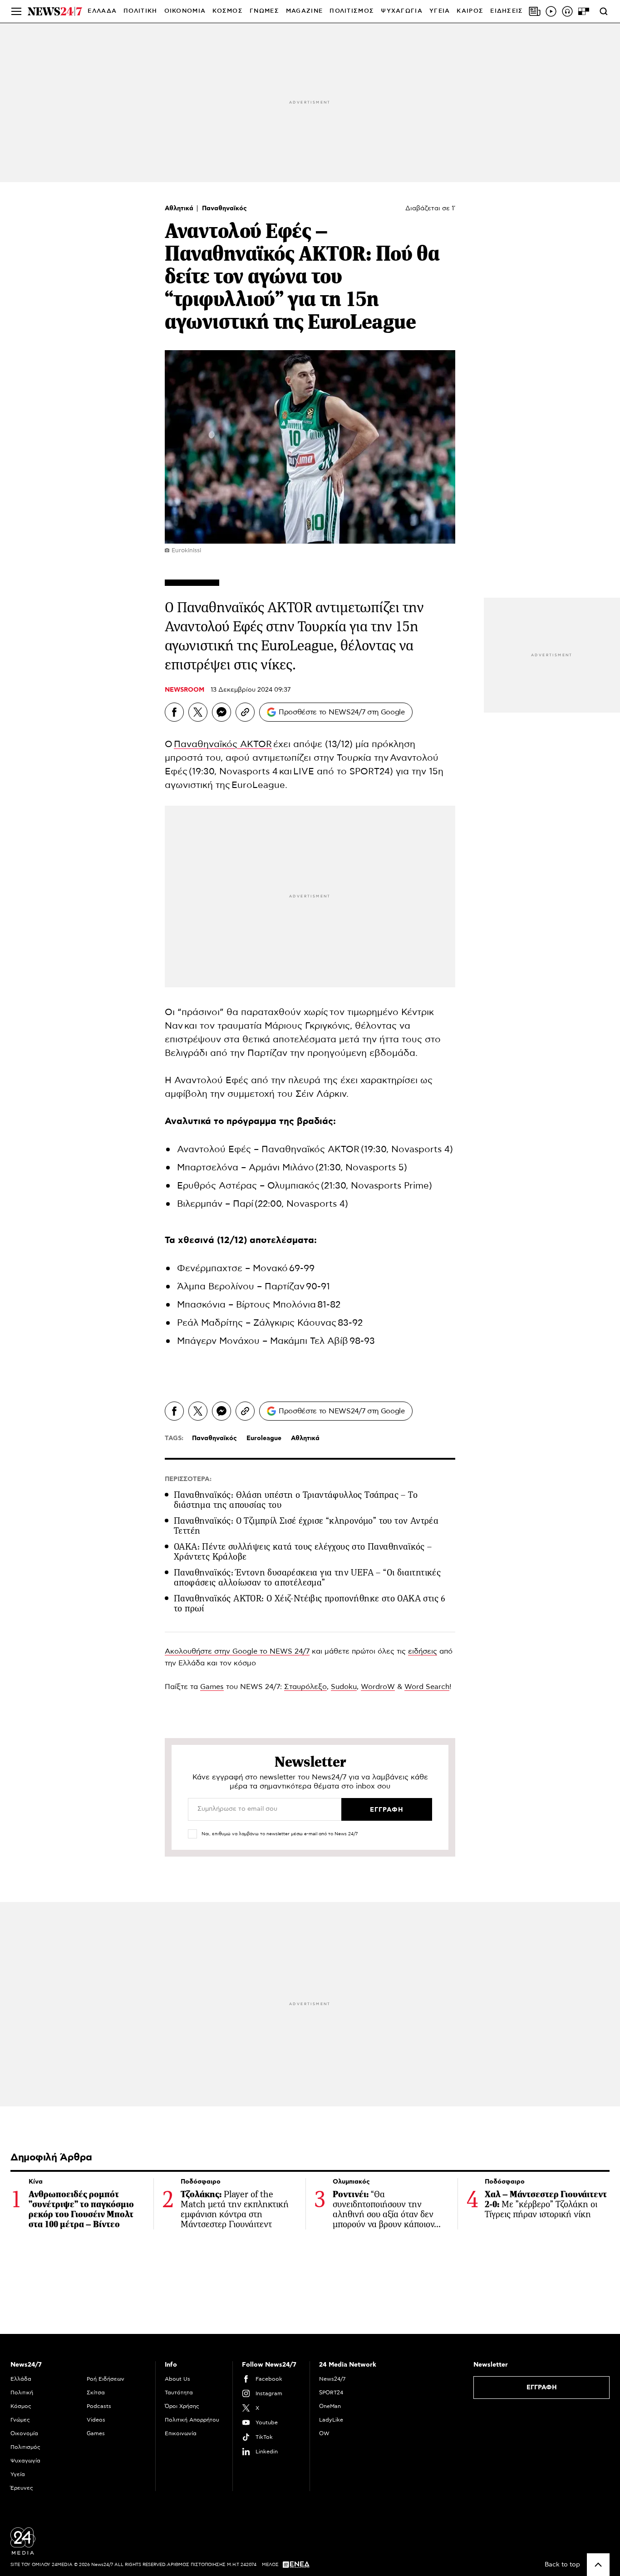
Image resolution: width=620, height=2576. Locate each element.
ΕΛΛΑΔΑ (102, 11)
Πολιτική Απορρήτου (192, 2420)
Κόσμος (21, 2406)
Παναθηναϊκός (224, 208)
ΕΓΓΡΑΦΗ (542, 2388)
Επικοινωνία (181, 2433)
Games (212, 1687)
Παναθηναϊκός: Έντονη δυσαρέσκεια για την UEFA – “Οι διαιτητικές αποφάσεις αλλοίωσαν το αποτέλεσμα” (307, 1578)
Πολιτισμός (25, 2447)
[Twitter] (198, 712)
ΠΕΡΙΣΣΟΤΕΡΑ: (188, 1479)
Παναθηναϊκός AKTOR (223, 744)
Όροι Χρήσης (182, 2406)
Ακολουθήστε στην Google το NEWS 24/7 (237, 1651)
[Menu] (16, 11)
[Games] (584, 11)
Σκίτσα (96, 2393)
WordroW (378, 1687)
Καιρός (470, 11)
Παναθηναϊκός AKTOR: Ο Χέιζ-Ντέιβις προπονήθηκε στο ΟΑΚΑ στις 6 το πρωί (310, 1603)
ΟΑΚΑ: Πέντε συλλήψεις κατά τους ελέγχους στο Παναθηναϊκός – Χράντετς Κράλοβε (303, 1552)
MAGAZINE (304, 11)
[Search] (604, 11)
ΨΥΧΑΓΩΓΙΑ (402, 11)
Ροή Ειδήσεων (106, 2379)
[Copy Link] (245, 712)
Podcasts (99, 2406)
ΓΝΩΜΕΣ (264, 11)
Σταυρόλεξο (305, 1687)
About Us (177, 2379)
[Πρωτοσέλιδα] (535, 11)
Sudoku (344, 1687)
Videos (96, 2420)
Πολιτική (22, 2393)
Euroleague (264, 1438)
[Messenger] (221, 712)
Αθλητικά (180, 208)
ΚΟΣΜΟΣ (228, 11)
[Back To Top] (598, 2565)
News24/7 (332, 2379)
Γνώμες (20, 2420)
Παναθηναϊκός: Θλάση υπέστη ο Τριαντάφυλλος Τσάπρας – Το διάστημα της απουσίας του (296, 1500)
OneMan (330, 2406)
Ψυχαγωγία (25, 2461)
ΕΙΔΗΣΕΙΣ (507, 11)
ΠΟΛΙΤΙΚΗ (140, 11)
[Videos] (551, 11)
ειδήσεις (423, 1651)
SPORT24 (331, 2393)
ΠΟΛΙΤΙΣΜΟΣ (352, 11)
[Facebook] (174, 712)
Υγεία (18, 2474)
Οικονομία (24, 2433)
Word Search (427, 1687)
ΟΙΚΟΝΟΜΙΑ (185, 11)
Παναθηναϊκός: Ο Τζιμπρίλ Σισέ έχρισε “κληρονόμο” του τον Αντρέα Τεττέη (306, 1526)
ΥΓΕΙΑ (440, 11)
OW (324, 2433)
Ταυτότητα (179, 2393)
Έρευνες (22, 2488)
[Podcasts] (567, 11)
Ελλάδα (21, 2379)
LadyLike (331, 2420)
